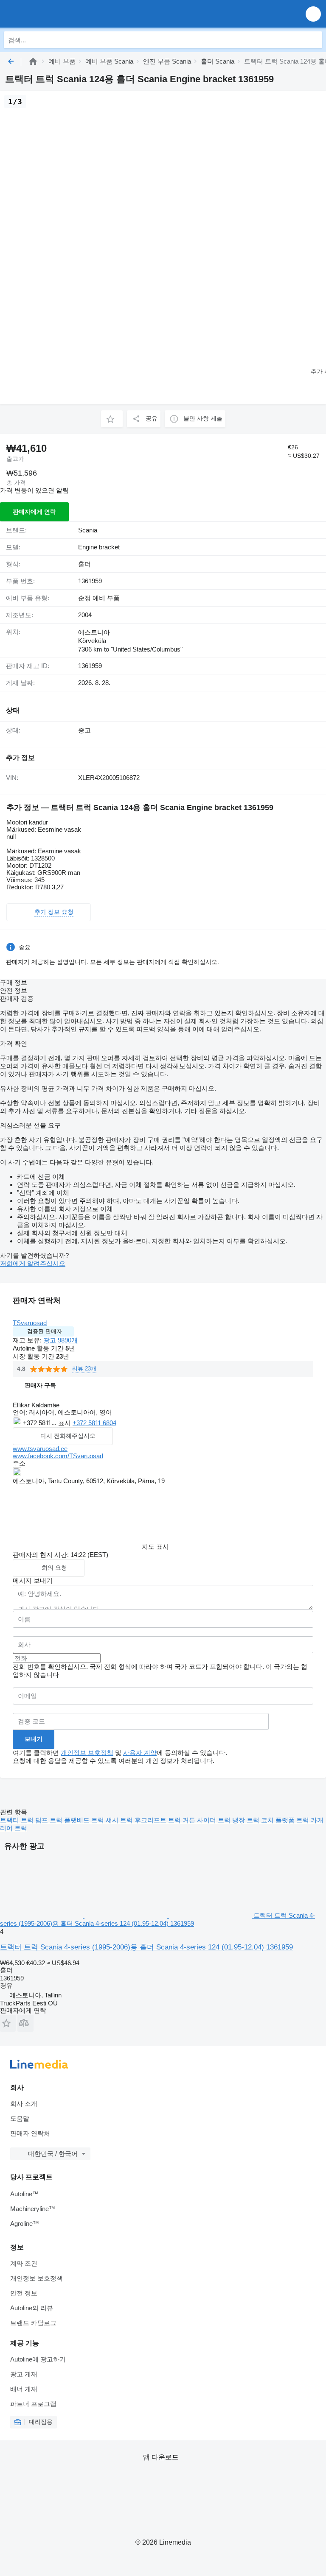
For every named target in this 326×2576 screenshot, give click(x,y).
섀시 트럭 (120, 1820)
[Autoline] (33, 61)
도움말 (20, 2118)
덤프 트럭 (50, 1820)
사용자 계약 (140, 1753)
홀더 (84, 564)
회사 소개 (24, 2104)
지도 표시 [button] (155, 1547)
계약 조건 (24, 2263)
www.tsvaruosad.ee (40, 1449)
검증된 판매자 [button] (45, 1331)
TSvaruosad (30, 1323)
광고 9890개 (60, 1340)
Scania (88, 530)
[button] (313, 14)
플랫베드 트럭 (85, 1820)
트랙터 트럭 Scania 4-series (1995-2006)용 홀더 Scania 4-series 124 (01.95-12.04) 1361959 (146, 1947)
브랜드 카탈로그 (33, 2323)
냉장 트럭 (247, 1820)
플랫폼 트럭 (293, 1820)
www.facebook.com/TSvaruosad (58, 1456)
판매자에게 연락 (34, 512)
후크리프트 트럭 (159, 1820)
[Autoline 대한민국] (55, 14)
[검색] (314, 40)
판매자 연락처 (30, 2133)
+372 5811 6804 (94, 1423)
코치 (268, 1820)
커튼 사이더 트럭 (207, 1820)
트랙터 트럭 (18, 1820)
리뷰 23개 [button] (84, 1369)
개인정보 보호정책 (87, 1753)
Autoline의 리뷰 (32, 2308)
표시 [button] (65, 1423)
